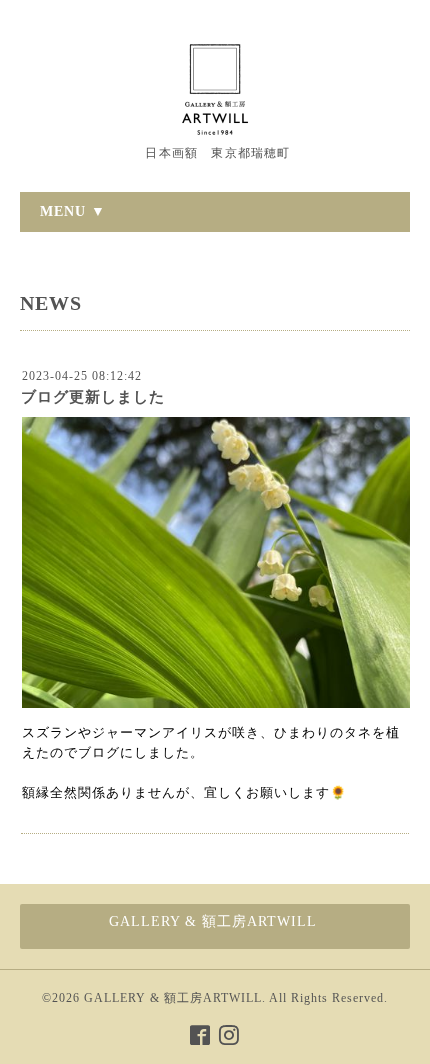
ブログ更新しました (93, 397)
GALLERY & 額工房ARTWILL (173, 998)
